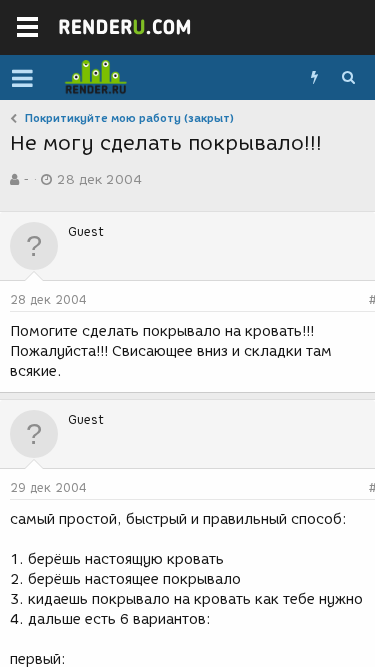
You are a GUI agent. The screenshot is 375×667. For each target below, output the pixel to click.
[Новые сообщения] (314, 78)
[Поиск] (348, 78)
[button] (22, 78)
